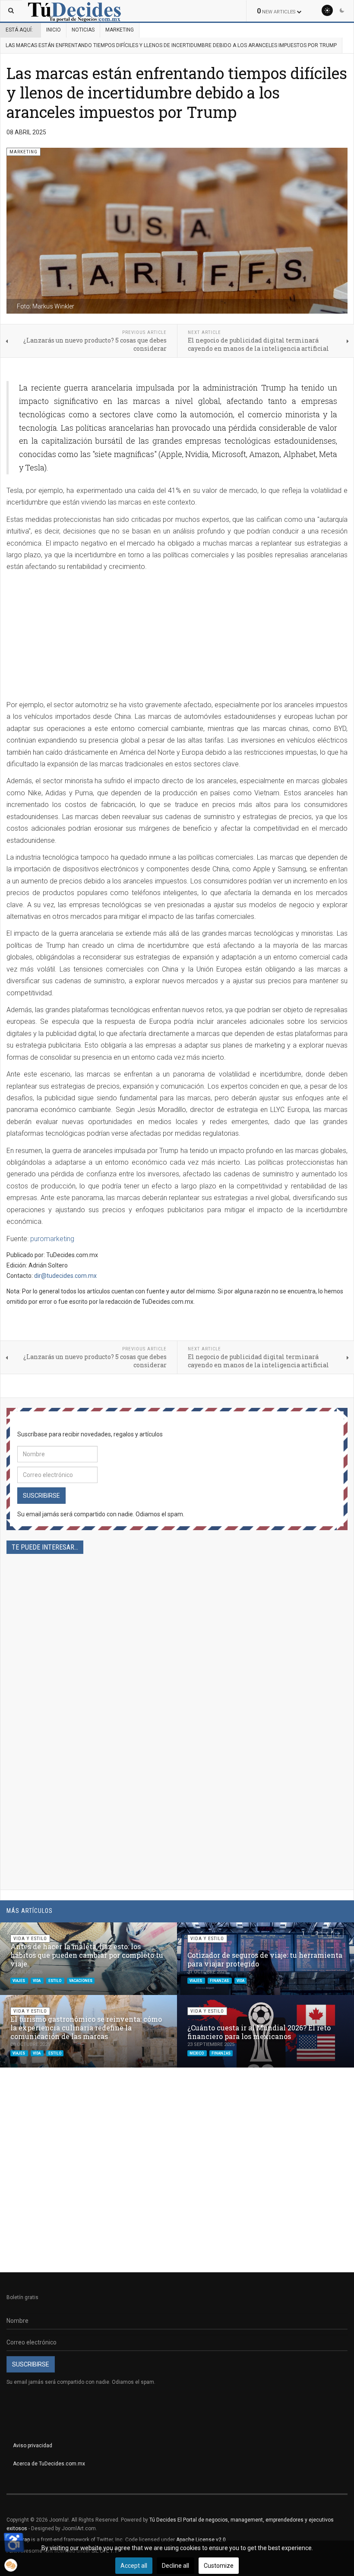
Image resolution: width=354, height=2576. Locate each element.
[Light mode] (327, 10)
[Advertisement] (177, 638)
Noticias (83, 30)
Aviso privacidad (33, 2446)
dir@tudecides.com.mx (65, 1276)
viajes (19, 1980)
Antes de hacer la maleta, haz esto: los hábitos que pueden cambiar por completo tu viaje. (87, 1955)
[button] (327, 1933)
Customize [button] (219, 2566)
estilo (55, 1980)
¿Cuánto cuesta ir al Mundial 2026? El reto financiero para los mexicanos (259, 2032)
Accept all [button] (134, 2566)
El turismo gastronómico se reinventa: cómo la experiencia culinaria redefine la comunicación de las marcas (86, 2028)
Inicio (54, 30)
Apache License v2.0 (201, 2540)
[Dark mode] (342, 10)
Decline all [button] (175, 2566)
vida (37, 1980)
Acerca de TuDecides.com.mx (49, 2464)
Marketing (120, 30)
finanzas (220, 1980)
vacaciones (81, 1980)
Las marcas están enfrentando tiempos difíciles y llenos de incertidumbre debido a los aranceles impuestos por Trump (177, 92)
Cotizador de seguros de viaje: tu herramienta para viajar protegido (265, 1959)
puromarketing (52, 1239)
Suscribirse (41, 1496)
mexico (197, 2053)
